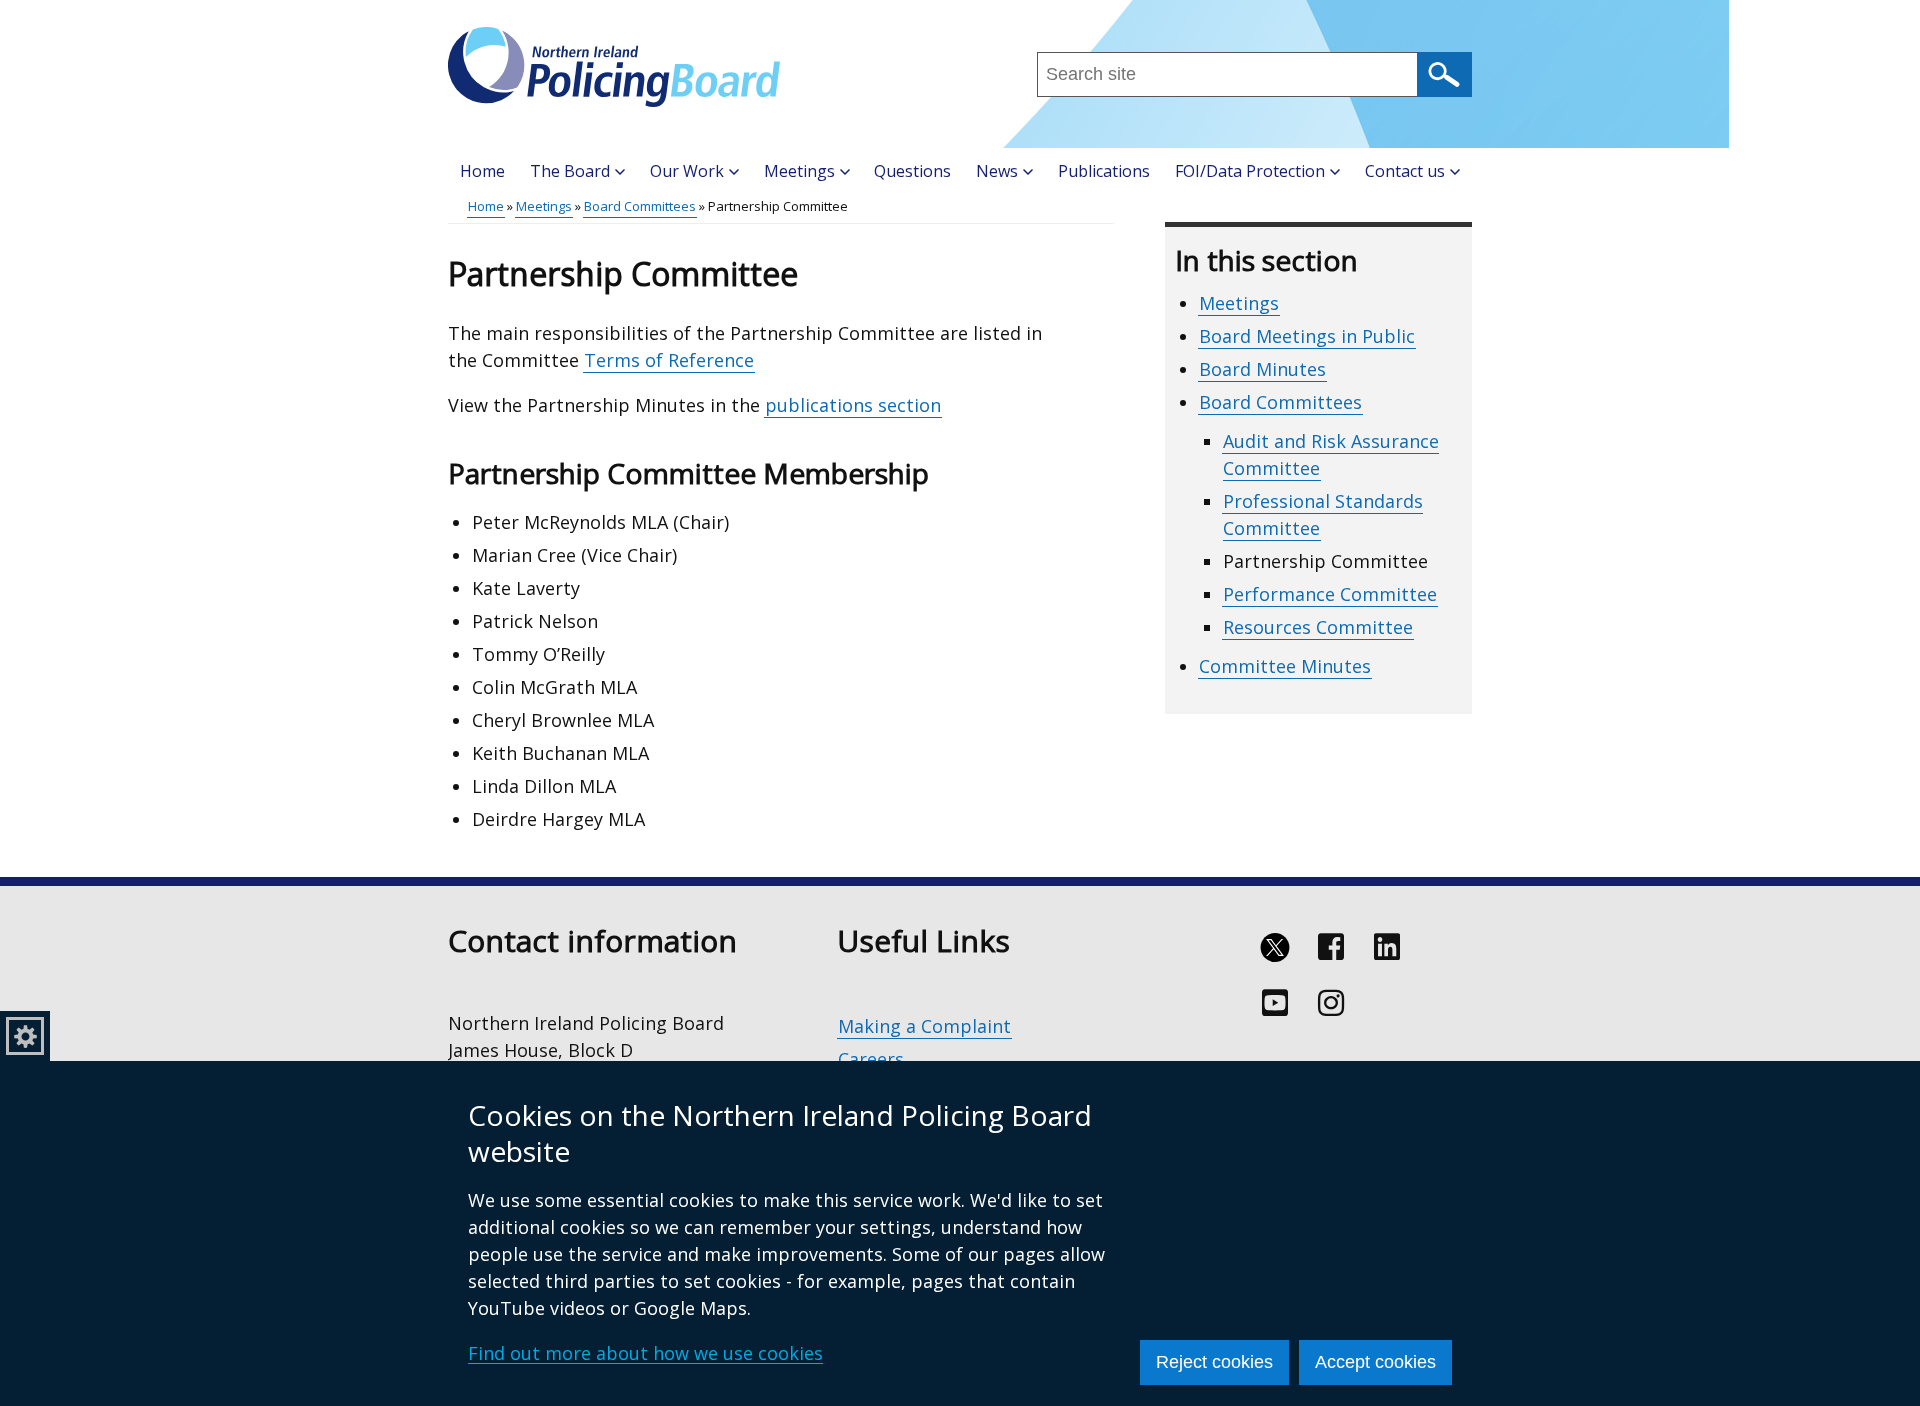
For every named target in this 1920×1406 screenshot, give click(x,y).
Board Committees (640, 206)
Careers (871, 1059)
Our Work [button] (687, 171)
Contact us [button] (1405, 171)
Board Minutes (1262, 369)
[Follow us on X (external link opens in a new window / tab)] (1275, 947)
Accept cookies (1375, 1362)
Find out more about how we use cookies (645, 1353)
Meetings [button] (799, 171)
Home (482, 171)
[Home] (614, 67)
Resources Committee (1318, 627)
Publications (1104, 171)
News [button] (997, 171)
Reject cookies (1214, 1362)
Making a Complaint (924, 1026)
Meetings (544, 206)
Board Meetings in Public (1307, 336)
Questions (912, 171)
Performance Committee (1330, 594)
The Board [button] (570, 171)
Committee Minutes (1285, 666)
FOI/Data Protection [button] (1250, 171)
